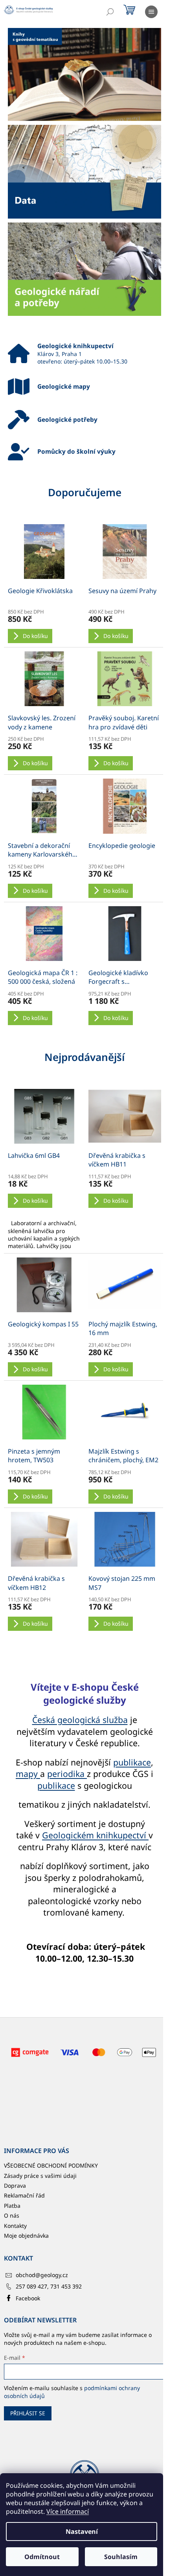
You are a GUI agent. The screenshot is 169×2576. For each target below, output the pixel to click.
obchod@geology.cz (42, 2275)
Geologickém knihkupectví (95, 1835)
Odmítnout (42, 2557)
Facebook (28, 2298)
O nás (12, 2215)
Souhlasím (121, 2557)
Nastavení (82, 2531)
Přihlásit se (28, 2413)
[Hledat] (110, 12)
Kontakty (15, 2226)
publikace (132, 1762)
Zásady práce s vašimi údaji (40, 2176)
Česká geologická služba (80, 1720)
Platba (12, 2206)
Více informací (68, 2511)
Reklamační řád (24, 2195)
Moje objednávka (26, 2236)
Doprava (15, 2186)
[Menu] (151, 12)
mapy (28, 1774)
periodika (67, 1774)
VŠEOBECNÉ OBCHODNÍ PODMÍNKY (51, 2165)
